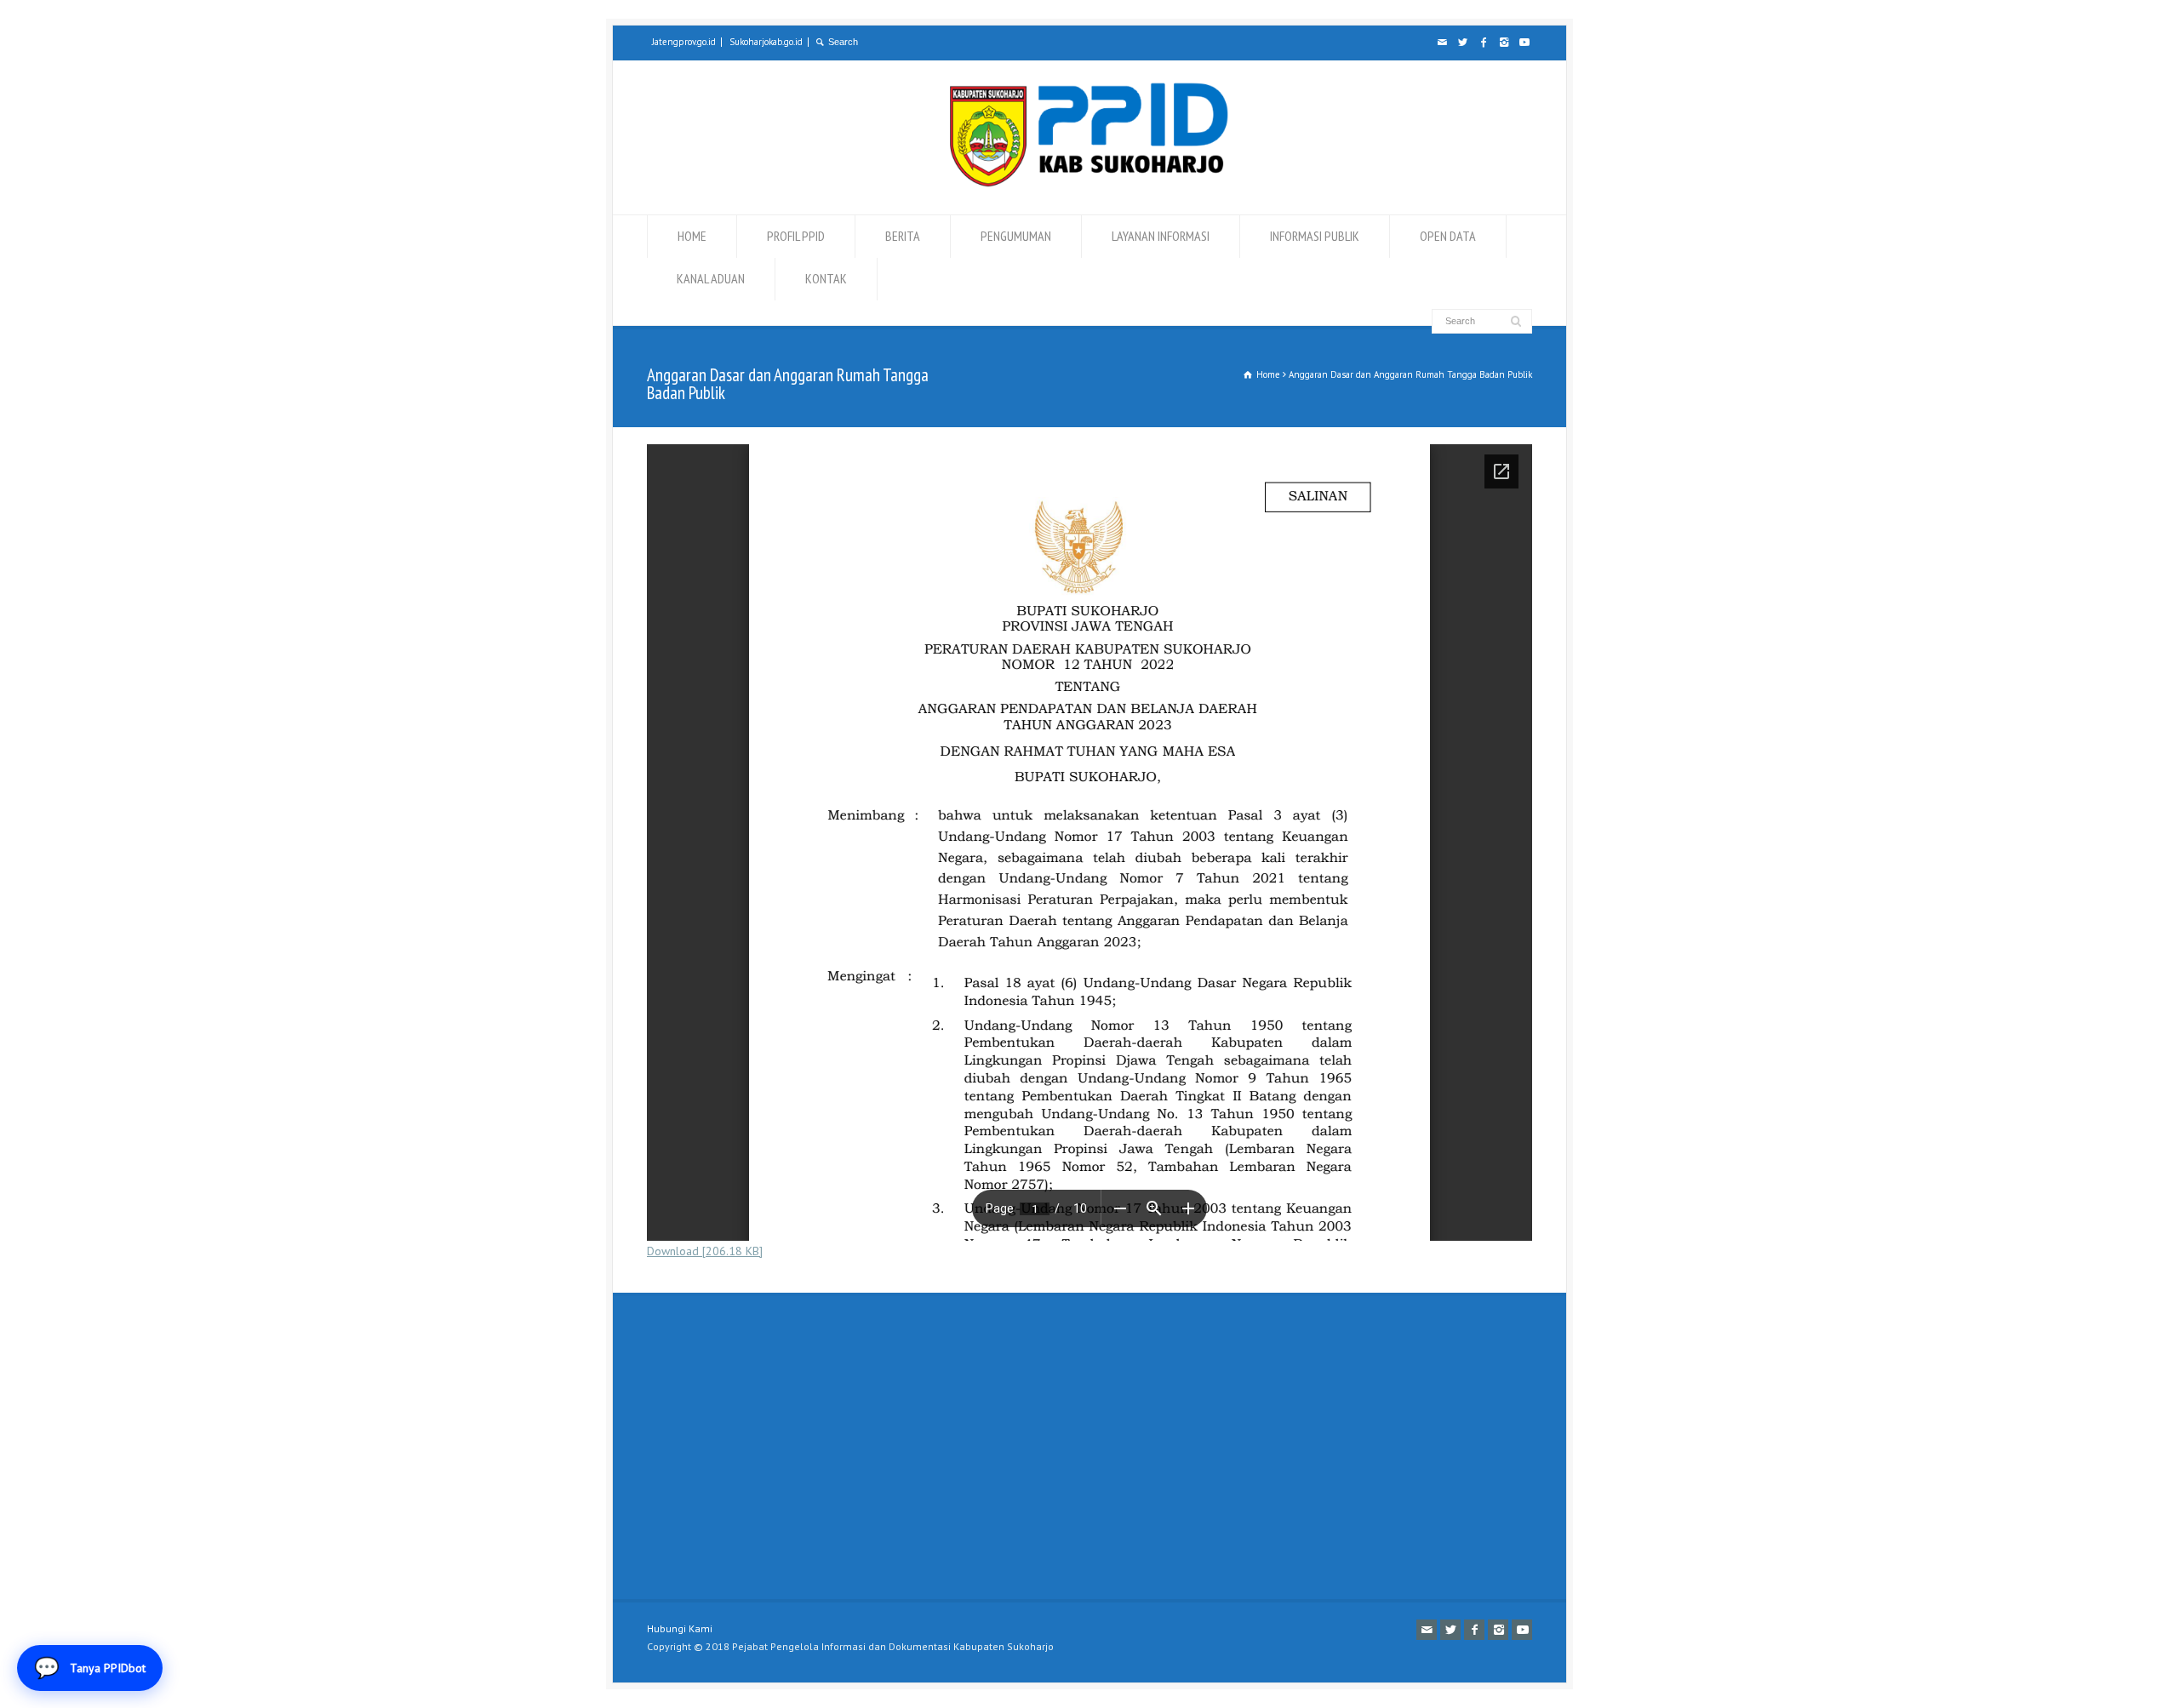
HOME (692, 236)
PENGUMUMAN (1016, 236)
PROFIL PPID (796, 236)
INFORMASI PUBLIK (1315, 236)
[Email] (1442, 43)
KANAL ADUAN (711, 278)
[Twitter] (1462, 43)
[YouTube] (1524, 43)
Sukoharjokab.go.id (766, 42)
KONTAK (826, 278)
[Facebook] (1483, 43)
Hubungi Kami (680, 1628)
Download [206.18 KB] (705, 1251)
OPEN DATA (1448, 236)
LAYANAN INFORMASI (1161, 236)
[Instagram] (1503, 43)
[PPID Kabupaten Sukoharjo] (1089, 183)
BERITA (903, 236)
